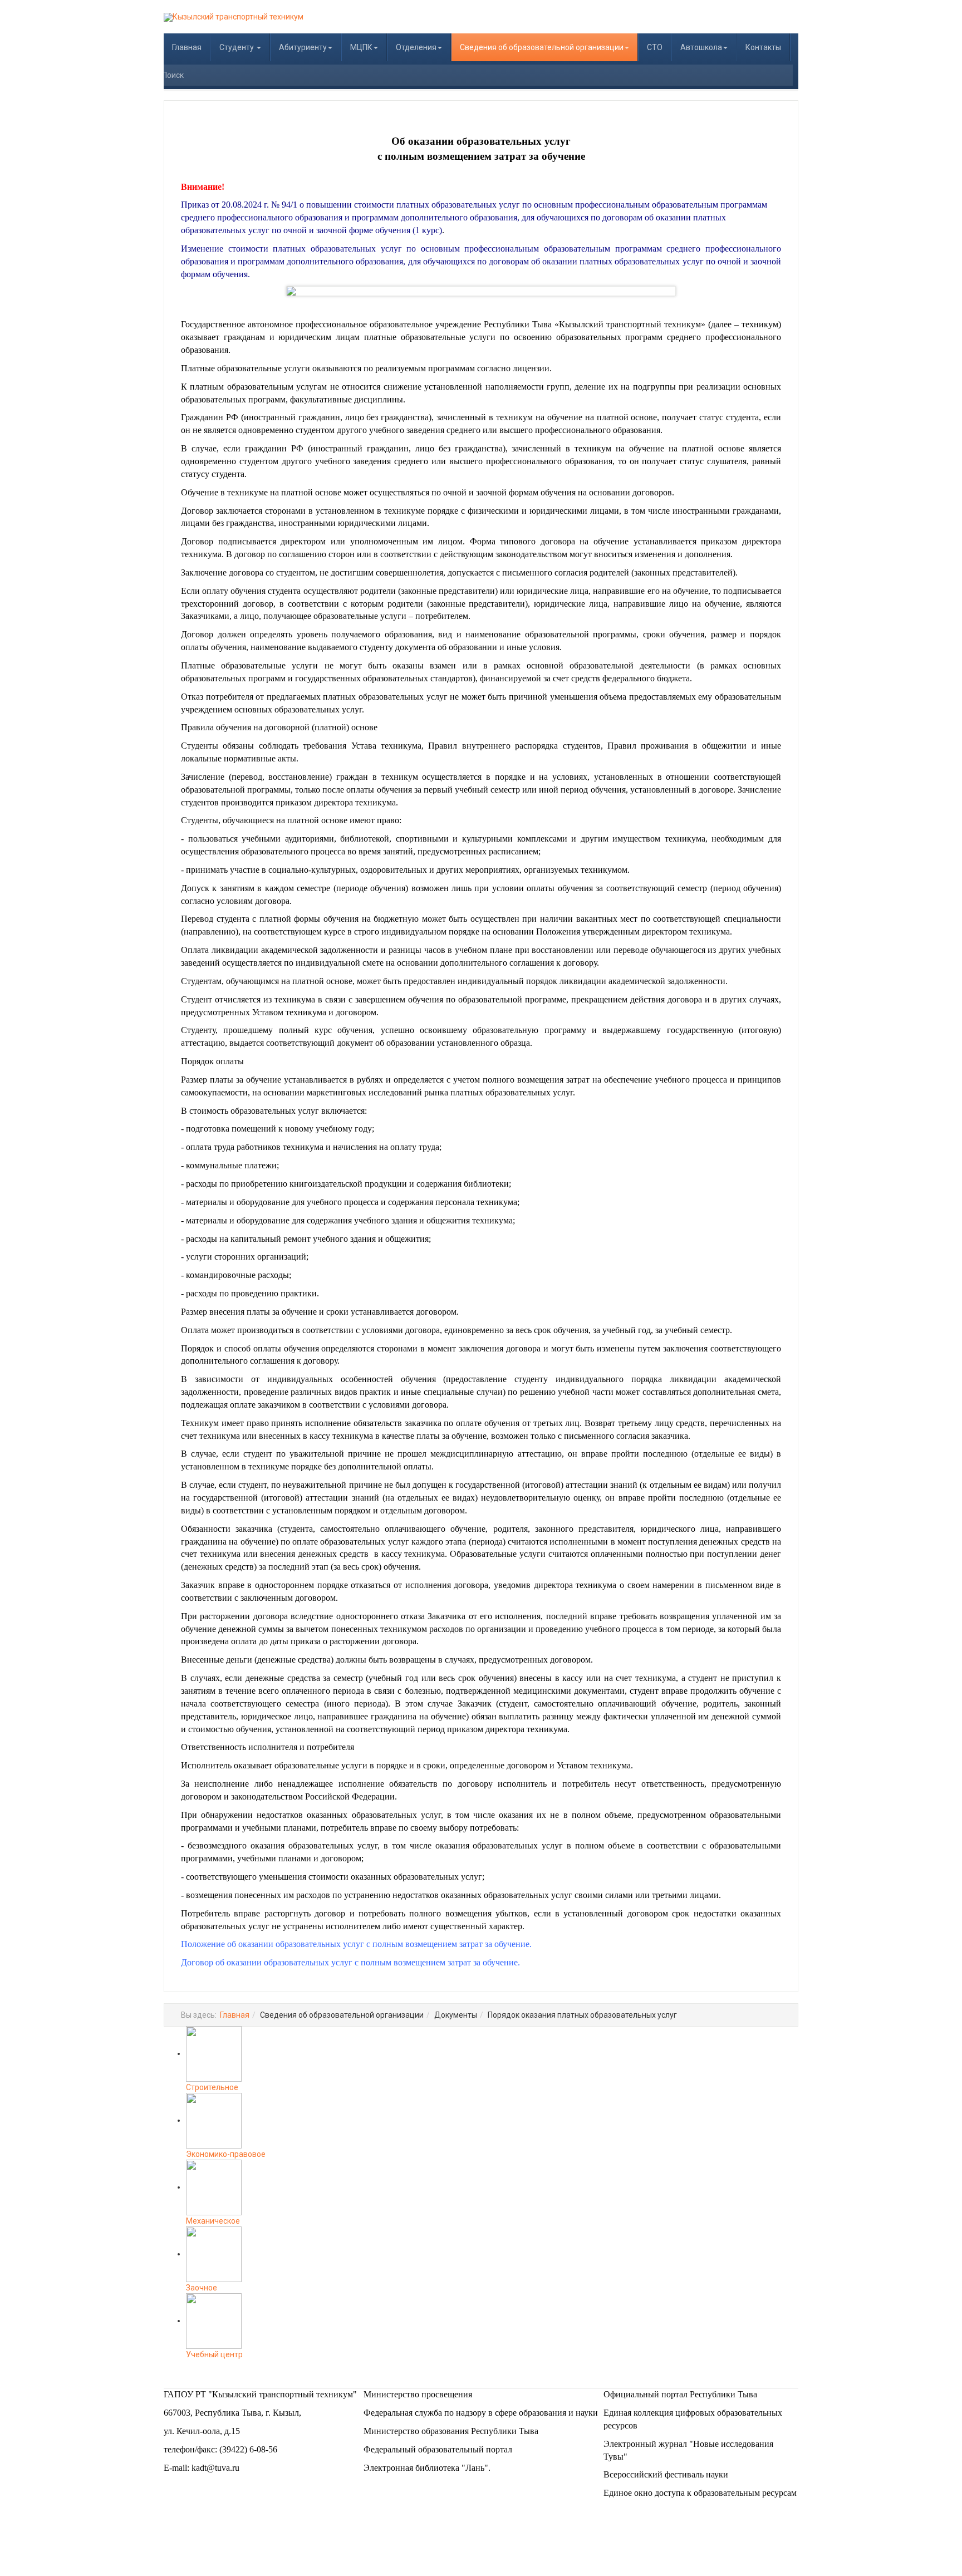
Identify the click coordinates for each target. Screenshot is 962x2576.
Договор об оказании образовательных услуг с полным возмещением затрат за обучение (349, 1962)
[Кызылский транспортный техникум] (234, 17)
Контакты (763, 47)
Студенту (237, 47)
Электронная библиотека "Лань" (426, 2468)
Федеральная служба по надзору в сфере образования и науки (481, 2413)
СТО (655, 47)
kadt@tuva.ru (215, 2468)
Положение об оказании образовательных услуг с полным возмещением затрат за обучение (355, 1944)
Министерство (392, 2394)
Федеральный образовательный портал (438, 2449)
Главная (187, 47)
